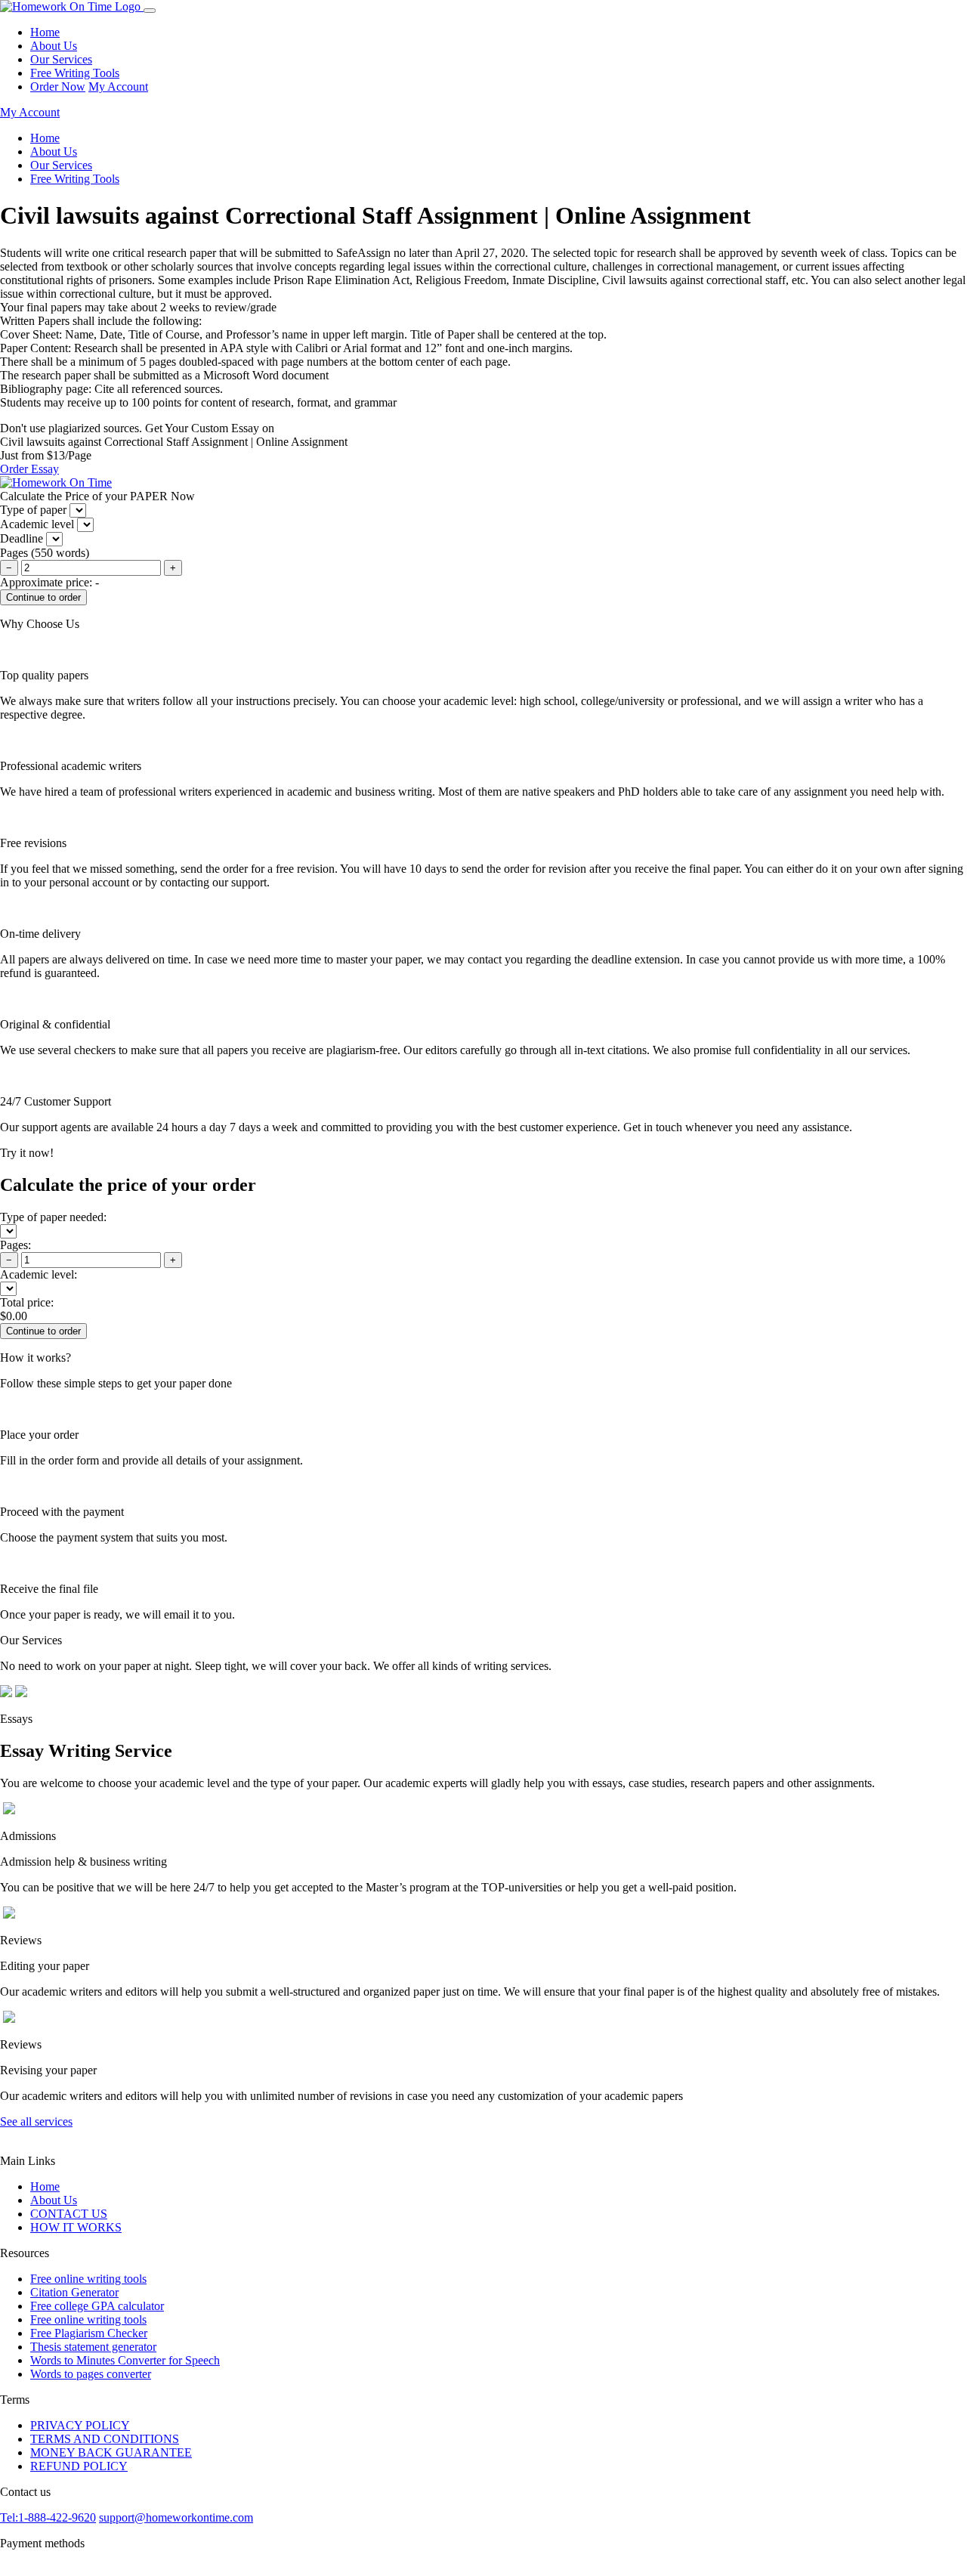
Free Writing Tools (75, 73)
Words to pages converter (91, 2374)
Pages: (15, 1245)
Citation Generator (74, 2292)
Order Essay (29, 469)
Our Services (61, 59)
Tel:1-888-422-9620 (48, 2517)
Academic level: (39, 1274)
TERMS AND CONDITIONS (105, 2439)
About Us (54, 46)
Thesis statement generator (93, 2347)
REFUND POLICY (79, 2466)
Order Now (58, 87)
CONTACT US (69, 2214)
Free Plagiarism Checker (89, 2333)
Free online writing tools (88, 2279)
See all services (36, 2121)
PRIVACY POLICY (80, 2425)
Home (45, 32)
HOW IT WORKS (76, 2227)
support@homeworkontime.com (176, 2517)
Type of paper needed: (53, 1217)
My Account (118, 87)
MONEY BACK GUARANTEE (111, 2452)
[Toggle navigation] (150, 11)
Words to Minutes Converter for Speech (125, 2360)
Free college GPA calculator (97, 2306)
